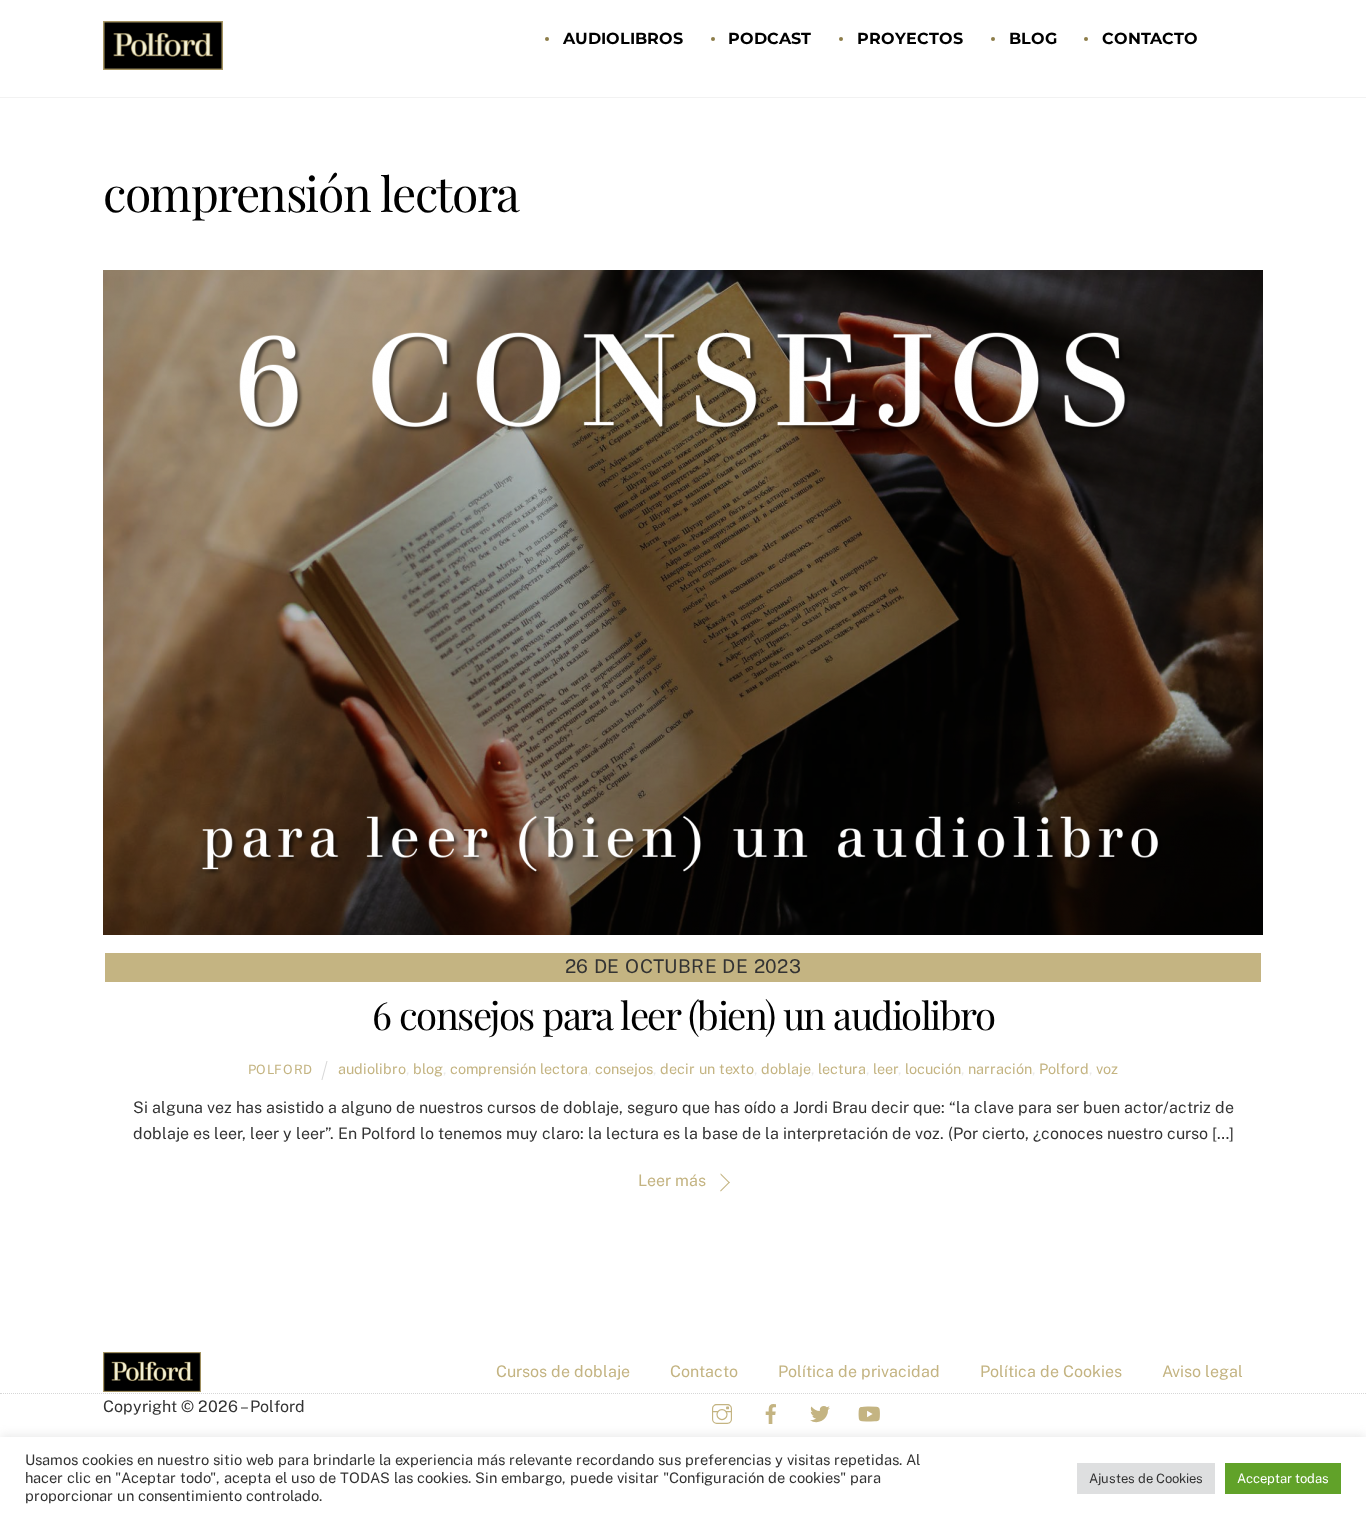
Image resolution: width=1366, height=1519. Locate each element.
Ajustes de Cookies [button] (1146, 1478)
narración (1000, 1068)
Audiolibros (623, 38)
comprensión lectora (519, 1068)
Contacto (1150, 38)
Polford (281, 1069)
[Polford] (163, 59)
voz (1107, 1068)
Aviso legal (1202, 1371)
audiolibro (372, 1068)
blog (428, 1068)
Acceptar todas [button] (1283, 1478)
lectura (842, 1068)
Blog (1033, 38)
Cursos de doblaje (563, 1371)
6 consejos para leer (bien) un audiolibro (683, 1014)
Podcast (769, 38)
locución (933, 1068)
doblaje (786, 1068)
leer (885, 1068)
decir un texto (707, 1068)
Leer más (672, 1180)
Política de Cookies (1051, 1371)
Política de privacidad (859, 1371)
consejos (624, 1068)
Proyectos (910, 38)
